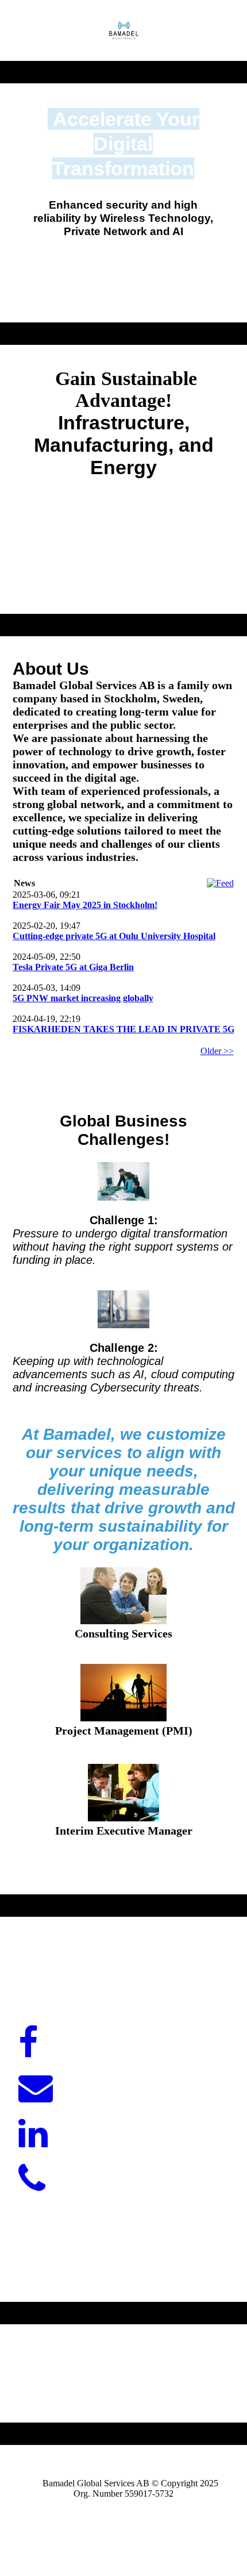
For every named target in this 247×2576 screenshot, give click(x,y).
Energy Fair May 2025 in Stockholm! (85, 905)
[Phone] (32, 2179)
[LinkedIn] (33, 2134)
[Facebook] (28, 2043)
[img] (124, 30)
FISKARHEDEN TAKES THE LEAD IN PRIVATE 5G (123, 1029)
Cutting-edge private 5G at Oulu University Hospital (114, 936)
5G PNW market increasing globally (83, 998)
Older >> (217, 1051)
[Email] (36, 2089)
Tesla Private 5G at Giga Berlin (73, 967)
